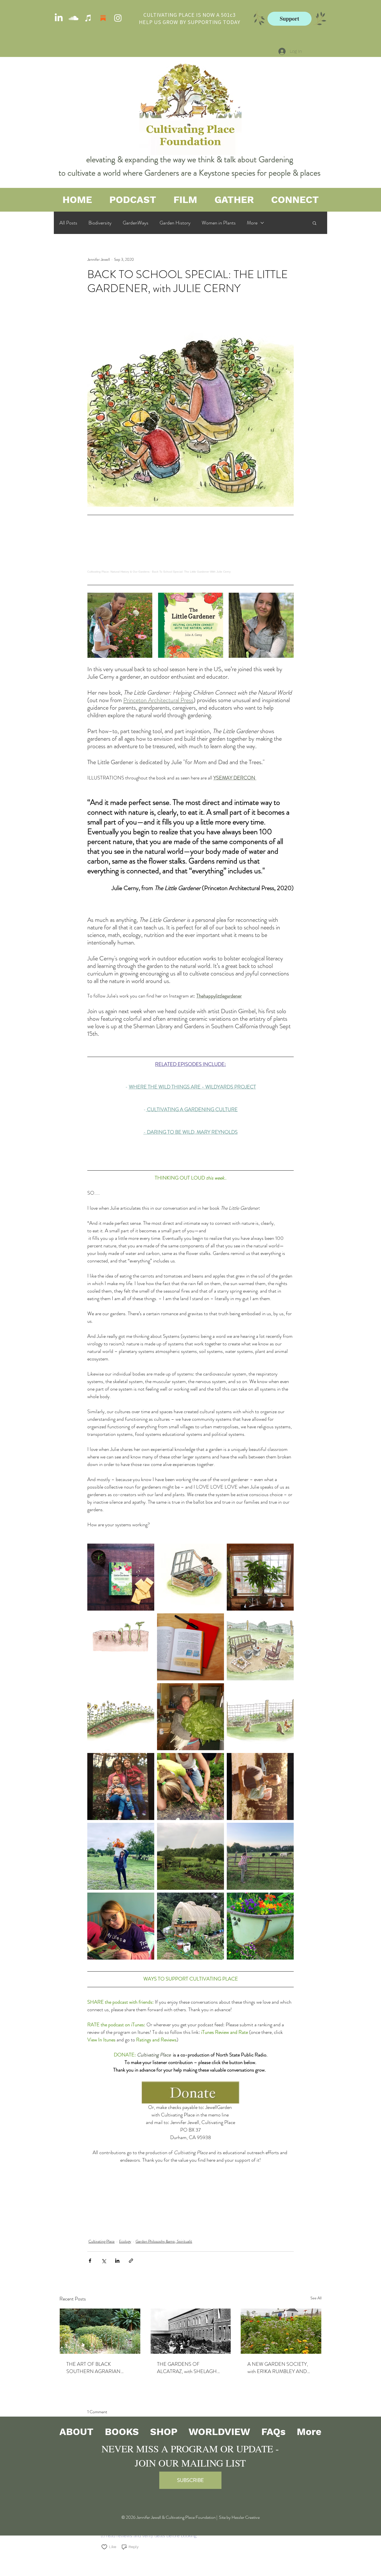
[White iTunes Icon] (88, 18)
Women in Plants (219, 223)
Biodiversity (100, 223)
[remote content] (191, 548)
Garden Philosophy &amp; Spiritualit (164, 2241)
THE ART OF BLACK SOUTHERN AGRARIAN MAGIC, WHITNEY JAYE (93, 2368)
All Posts (68, 223)
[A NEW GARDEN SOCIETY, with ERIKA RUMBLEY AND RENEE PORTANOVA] (281, 2331)
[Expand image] (120, 625)
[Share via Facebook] (90, 2261)
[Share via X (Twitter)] (104, 2261)
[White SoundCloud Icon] (73, 18)
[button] (314, 223)
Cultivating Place (102, 2241)
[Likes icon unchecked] (104, 2547)
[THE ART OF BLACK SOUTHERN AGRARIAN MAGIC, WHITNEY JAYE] (100, 2331)
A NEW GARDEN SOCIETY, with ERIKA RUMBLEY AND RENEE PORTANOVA (278, 2368)
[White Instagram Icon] (118, 18)
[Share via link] (131, 2261)
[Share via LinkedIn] (117, 2261)
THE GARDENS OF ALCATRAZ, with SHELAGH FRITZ (187, 2368)
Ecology (125, 2241)
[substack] (103, 18)
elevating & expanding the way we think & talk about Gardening (191, 159)
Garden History (175, 223)
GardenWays (136, 223)
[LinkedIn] (59, 18)
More (252, 223)
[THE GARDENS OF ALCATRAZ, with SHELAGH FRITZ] (191, 2331)
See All (316, 2298)
